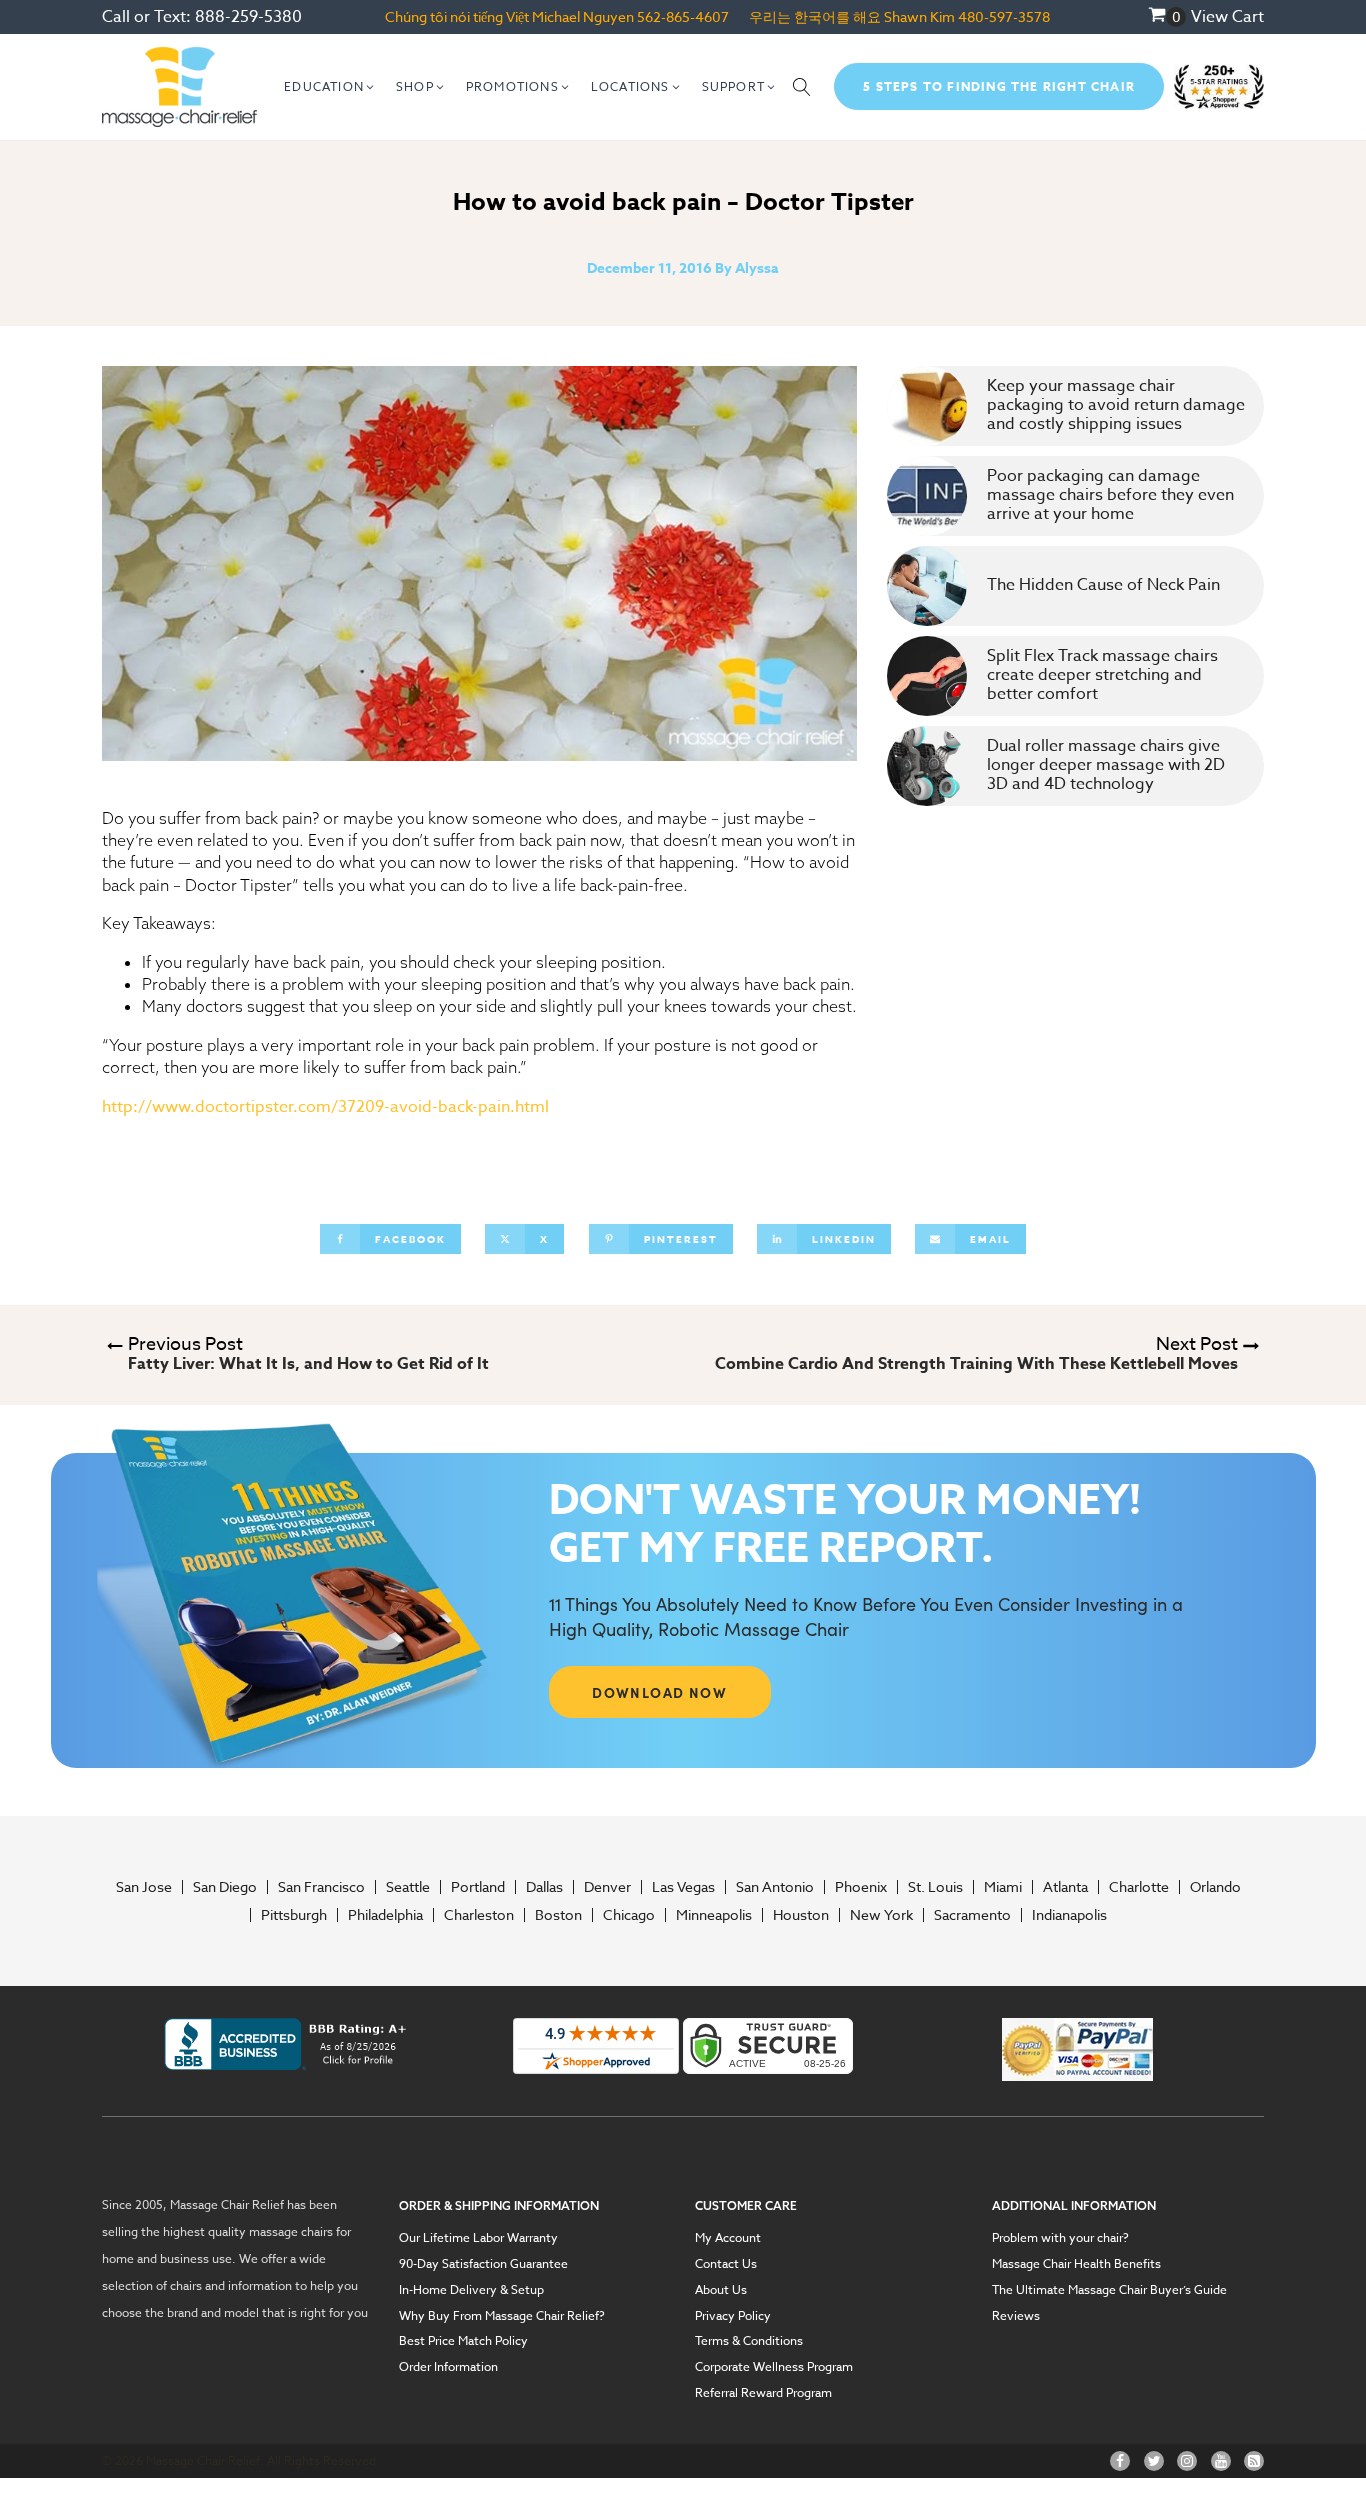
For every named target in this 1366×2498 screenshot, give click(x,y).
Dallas (544, 1887)
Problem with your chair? (1060, 2238)
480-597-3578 (1004, 16)
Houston (801, 1915)
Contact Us (726, 2264)
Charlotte (1139, 1887)
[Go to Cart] (1167, 17)
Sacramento (972, 1915)
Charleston (479, 1915)
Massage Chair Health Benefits (1076, 2264)
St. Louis (935, 1887)
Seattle (408, 1887)
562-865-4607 (683, 16)
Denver (607, 1887)
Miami (1003, 1887)
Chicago (629, 1915)
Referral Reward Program (763, 2393)
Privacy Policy (733, 2316)
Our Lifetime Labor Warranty (478, 2238)
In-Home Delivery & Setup (471, 2290)
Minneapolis (714, 1915)
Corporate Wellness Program (774, 2367)
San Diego (225, 1887)
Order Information (448, 2367)
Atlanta (1065, 1887)
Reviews (1016, 2316)
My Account (728, 2238)
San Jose (144, 1887)
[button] (330, 87)
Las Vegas (683, 1887)
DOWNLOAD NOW (659, 1692)
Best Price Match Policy (463, 2341)
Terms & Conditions (749, 2341)
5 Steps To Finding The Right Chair (999, 86)
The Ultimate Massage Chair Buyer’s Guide (1109, 2290)
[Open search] (802, 87)
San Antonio (775, 1887)
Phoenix (861, 1887)
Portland (478, 1887)
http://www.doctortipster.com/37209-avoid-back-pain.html (325, 1107)
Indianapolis (1069, 1915)
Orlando (1215, 1887)
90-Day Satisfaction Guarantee (483, 2264)
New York (881, 1915)
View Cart (1227, 17)
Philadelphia (385, 1915)
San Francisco (321, 1887)
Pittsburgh (294, 1915)
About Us (721, 2290)
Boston (558, 1915)
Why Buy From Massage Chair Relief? (502, 2316)
